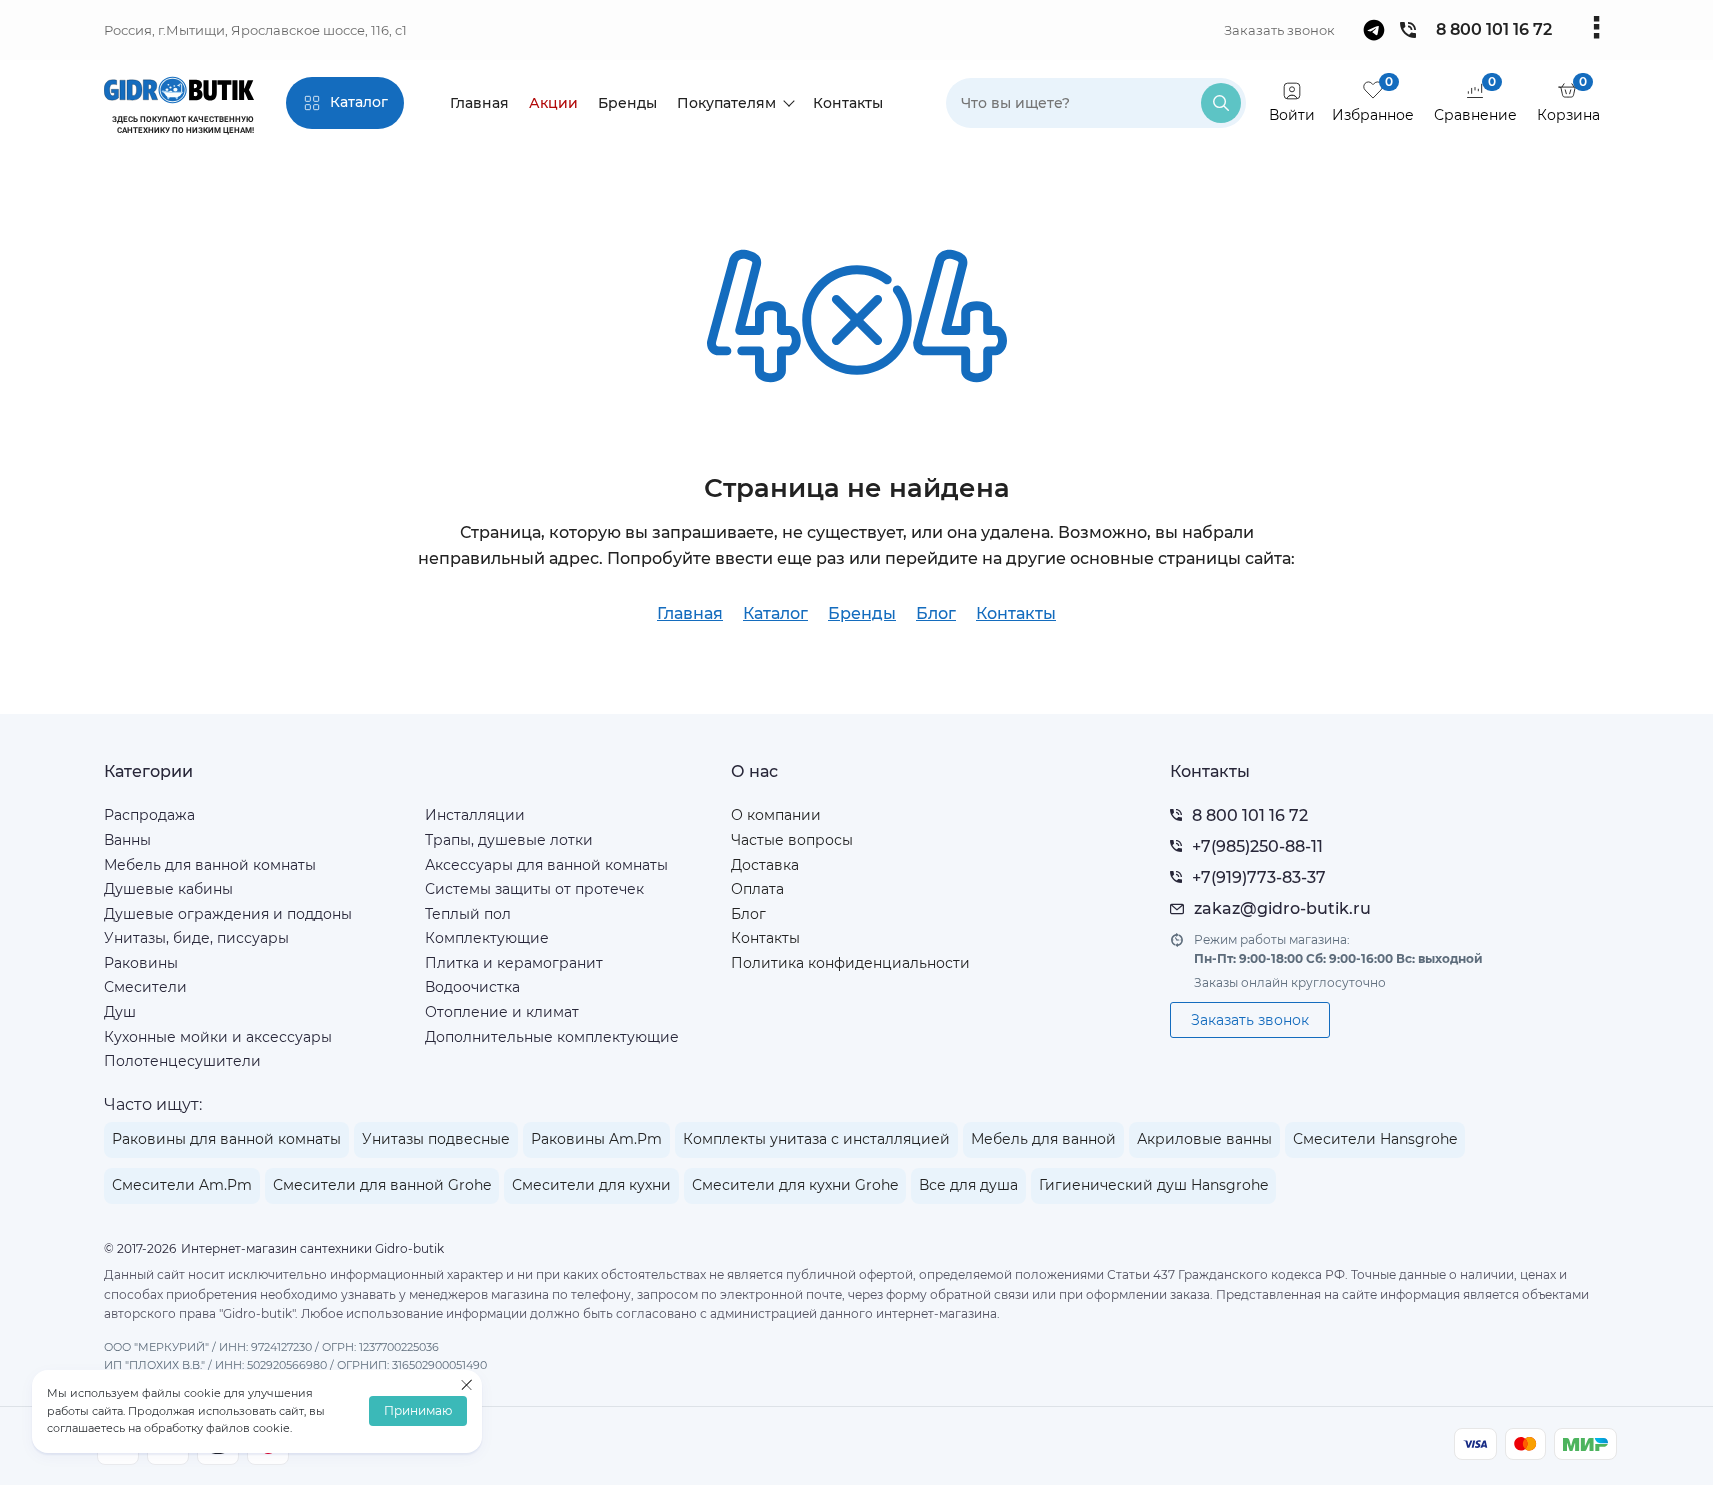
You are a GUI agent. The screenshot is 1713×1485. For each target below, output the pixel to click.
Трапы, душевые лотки (509, 840)
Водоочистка (472, 987)
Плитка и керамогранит (514, 963)
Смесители (145, 987)
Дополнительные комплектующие (552, 1037)
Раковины (141, 963)
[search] (1221, 103)
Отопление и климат (502, 1012)
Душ (120, 1012)
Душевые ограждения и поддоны (228, 914)
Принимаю (418, 1411)
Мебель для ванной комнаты (210, 865)
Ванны (127, 840)
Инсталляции (475, 815)
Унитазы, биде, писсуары (196, 938)
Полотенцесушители (182, 1061)
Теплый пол (468, 914)
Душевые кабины (168, 889)
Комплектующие (487, 938)
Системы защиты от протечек (534, 889)
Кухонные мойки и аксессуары (218, 1037)
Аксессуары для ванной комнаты (546, 865)
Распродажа (149, 815)
